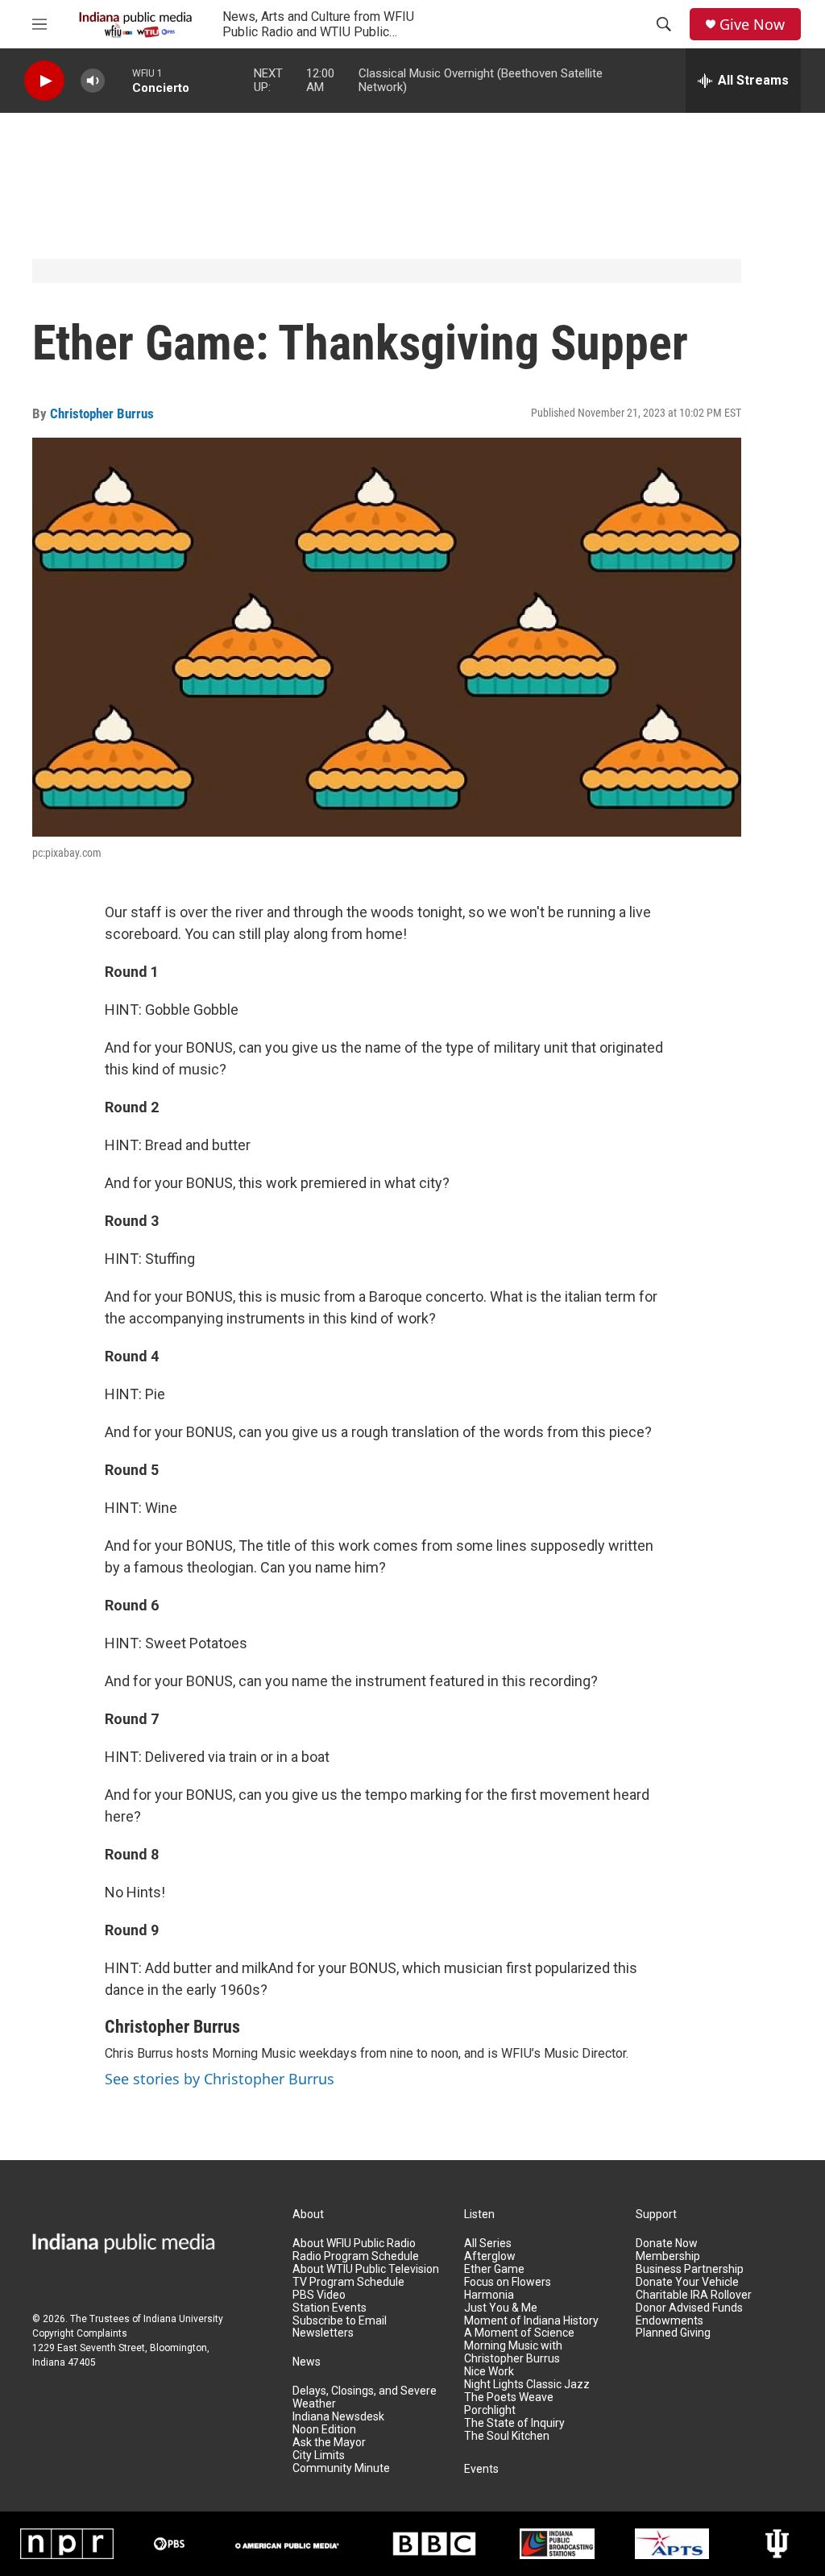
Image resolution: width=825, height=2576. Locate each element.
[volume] (93, 81)
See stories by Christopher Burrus (220, 2079)
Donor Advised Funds (689, 2308)
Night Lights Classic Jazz (527, 2385)
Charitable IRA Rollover (694, 2295)
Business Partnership (690, 2269)
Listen (479, 2215)
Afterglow (490, 2256)
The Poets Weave (509, 2397)
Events (481, 2469)
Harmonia (489, 2295)
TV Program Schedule (348, 2282)
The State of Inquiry (514, 2423)
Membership (668, 2256)
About (308, 2215)
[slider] (118, 80)
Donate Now (667, 2244)
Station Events (330, 2308)
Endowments (670, 2321)
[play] (44, 81)
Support (656, 2215)
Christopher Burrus (102, 413)
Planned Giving (673, 2333)
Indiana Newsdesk (338, 2417)
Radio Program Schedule (356, 2256)
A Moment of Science (519, 2333)
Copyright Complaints (80, 2333)
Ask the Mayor (329, 2443)
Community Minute (341, 2468)
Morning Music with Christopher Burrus (513, 2352)
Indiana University (183, 2319)
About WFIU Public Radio (354, 2244)
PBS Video (319, 2295)
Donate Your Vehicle (687, 2282)
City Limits (319, 2456)
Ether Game (494, 2269)
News (307, 2362)
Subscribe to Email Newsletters (340, 2327)
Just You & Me (501, 2308)
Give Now (752, 25)
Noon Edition (324, 2430)
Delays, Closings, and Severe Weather (365, 2397)
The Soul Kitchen (507, 2436)
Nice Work (489, 2372)
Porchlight (490, 2410)
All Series (488, 2244)
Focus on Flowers (508, 2282)
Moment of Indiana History (531, 2321)
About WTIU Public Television (366, 2269)
